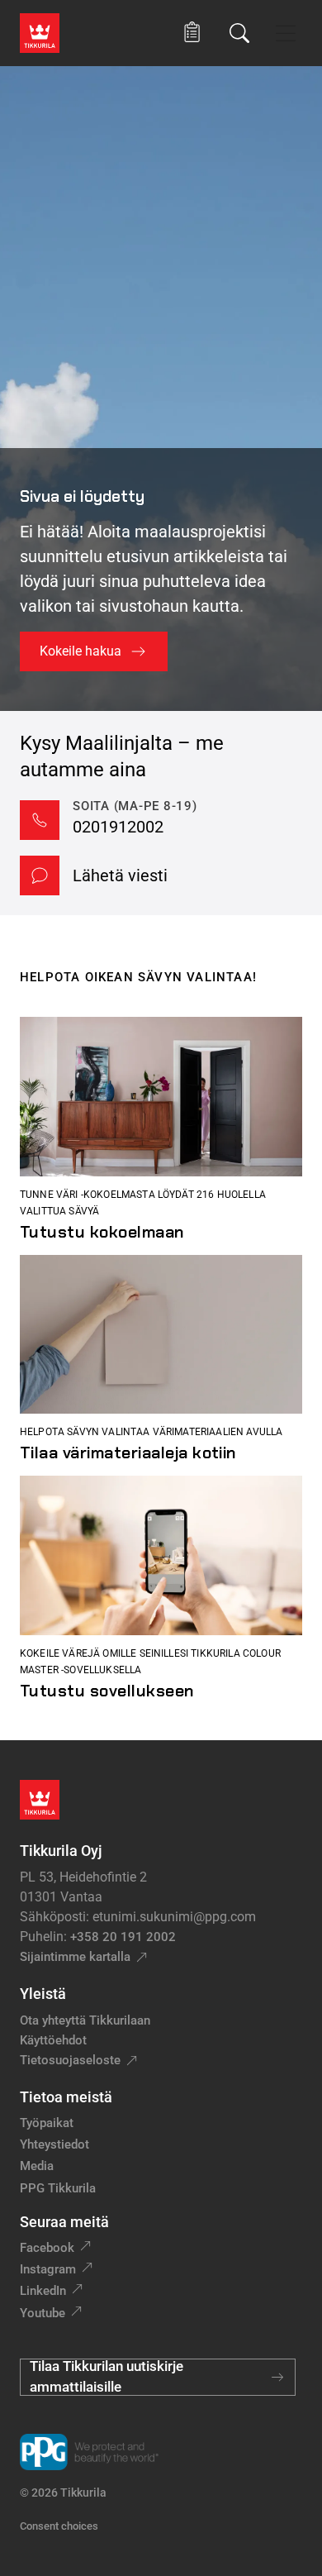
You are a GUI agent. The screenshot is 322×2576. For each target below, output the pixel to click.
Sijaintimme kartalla (75, 1957)
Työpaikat (47, 2123)
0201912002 (118, 827)
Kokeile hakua (80, 651)
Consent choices (59, 2526)
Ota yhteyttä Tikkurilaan (85, 2020)
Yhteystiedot (54, 2144)
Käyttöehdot (53, 2040)
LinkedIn (43, 2291)
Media (37, 2166)
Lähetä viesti (120, 875)
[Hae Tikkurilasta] (239, 33)
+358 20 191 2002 (123, 1937)
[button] (192, 33)
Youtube (43, 2313)
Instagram (48, 2269)
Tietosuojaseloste (70, 2060)
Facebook (47, 2248)
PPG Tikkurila (58, 2188)
